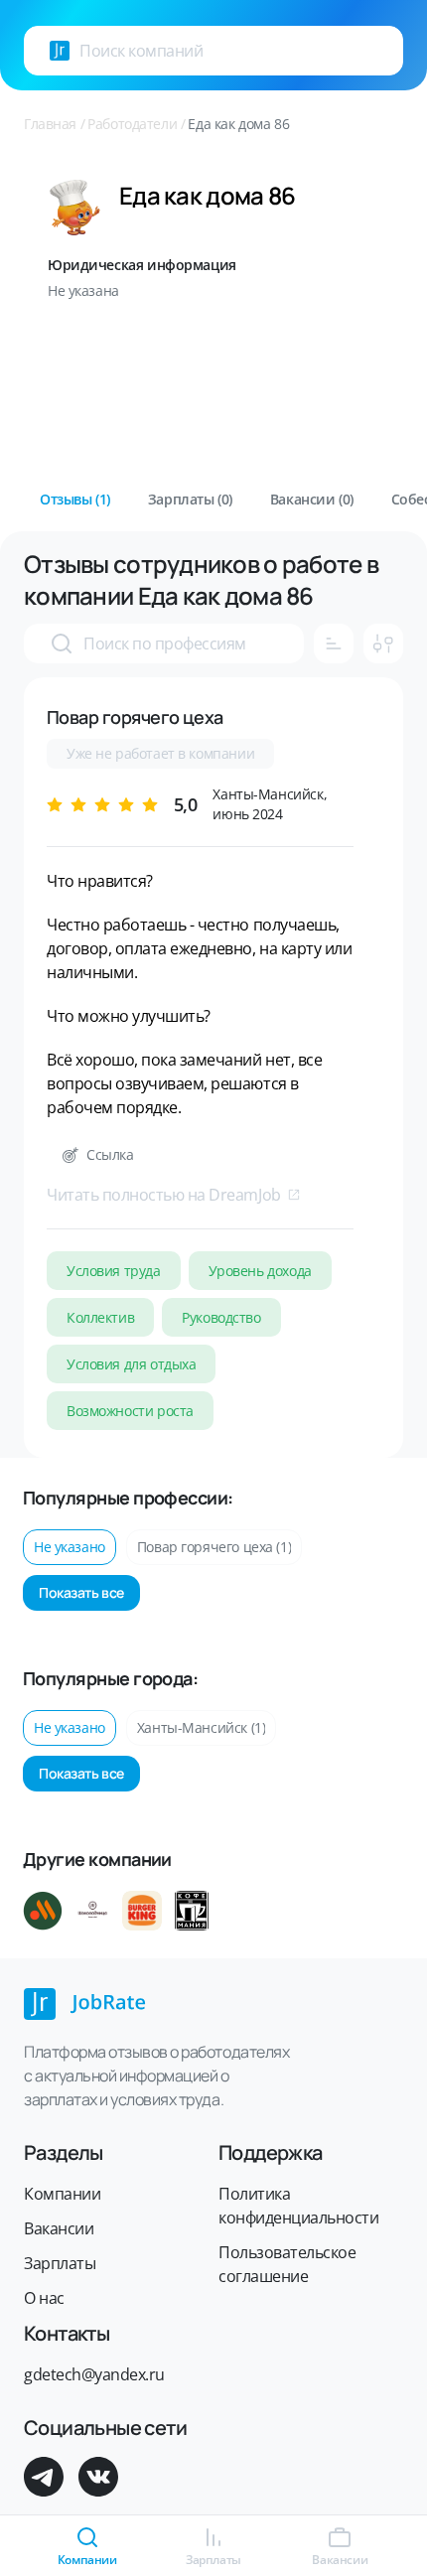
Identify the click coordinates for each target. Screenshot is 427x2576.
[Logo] (60, 51)
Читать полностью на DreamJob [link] (164, 1195)
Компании (62, 2194)
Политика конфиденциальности (298, 2206)
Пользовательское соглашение (287, 2264)
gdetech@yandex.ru (94, 2374)
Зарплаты (60, 2263)
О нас (44, 2298)
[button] (75, 500)
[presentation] (60, 51)
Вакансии (59, 2228)
